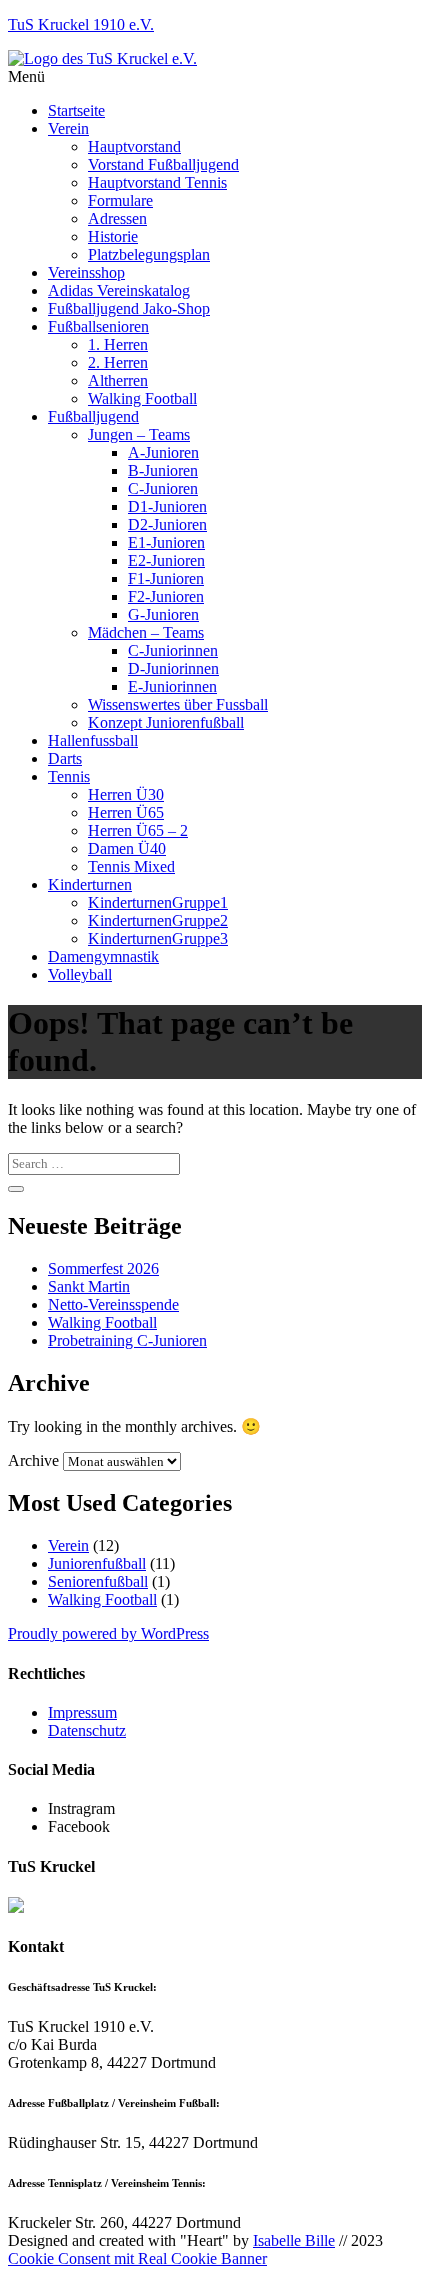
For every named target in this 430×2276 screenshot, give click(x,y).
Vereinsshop (86, 272)
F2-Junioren (166, 596)
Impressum (82, 1712)
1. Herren (118, 344)
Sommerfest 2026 (103, 1268)
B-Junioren (163, 470)
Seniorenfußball (98, 1581)
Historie (113, 236)
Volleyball (80, 974)
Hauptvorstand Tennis (157, 182)
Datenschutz (87, 1730)
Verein (68, 128)
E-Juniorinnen (172, 686)
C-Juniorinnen (173, 650)
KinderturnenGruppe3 (158, 938)
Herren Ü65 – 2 (138, 830)
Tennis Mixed (131, 866)
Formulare (120, 200)
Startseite (76, 110)
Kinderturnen (90, 884)
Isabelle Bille (294, 2240)
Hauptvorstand (134, 146)
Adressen (117, 218)
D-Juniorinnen (173, 668)
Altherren (118, 380)
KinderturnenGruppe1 (158, 902)
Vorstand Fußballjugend (163, 164)
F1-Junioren (166, 578)
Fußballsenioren (98, 326)
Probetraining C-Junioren (127, 1340)
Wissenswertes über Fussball (178, 704)
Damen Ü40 (127, 848)
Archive (33, 1460)
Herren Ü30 (126, 794)
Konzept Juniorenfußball (166, 722)
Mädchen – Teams (146, 632)
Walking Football (142, 398)
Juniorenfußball (97, 1563)
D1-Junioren (167, 506)
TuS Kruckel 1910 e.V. (81, 24)
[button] (215, 77)
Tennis (69, 776)
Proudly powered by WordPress (108, 1633)
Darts (65, 758)
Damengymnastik (103, 956)
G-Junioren (163, 614)
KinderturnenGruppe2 (158, 920)
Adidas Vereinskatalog (119, 290)
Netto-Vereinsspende (113, 1304)
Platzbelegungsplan (149, 254)
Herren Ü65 (126, 812)
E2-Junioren (166, 560)
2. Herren (118, 362)
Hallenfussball (93, 740)
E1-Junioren (166, 542)
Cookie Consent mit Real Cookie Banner (137, 2258)
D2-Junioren (167, 524)
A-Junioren (163, 452)
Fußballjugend (93, 416)
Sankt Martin (89, 1286)
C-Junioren (163, 488)
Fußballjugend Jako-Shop (129, 308)
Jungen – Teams (139, 434)
